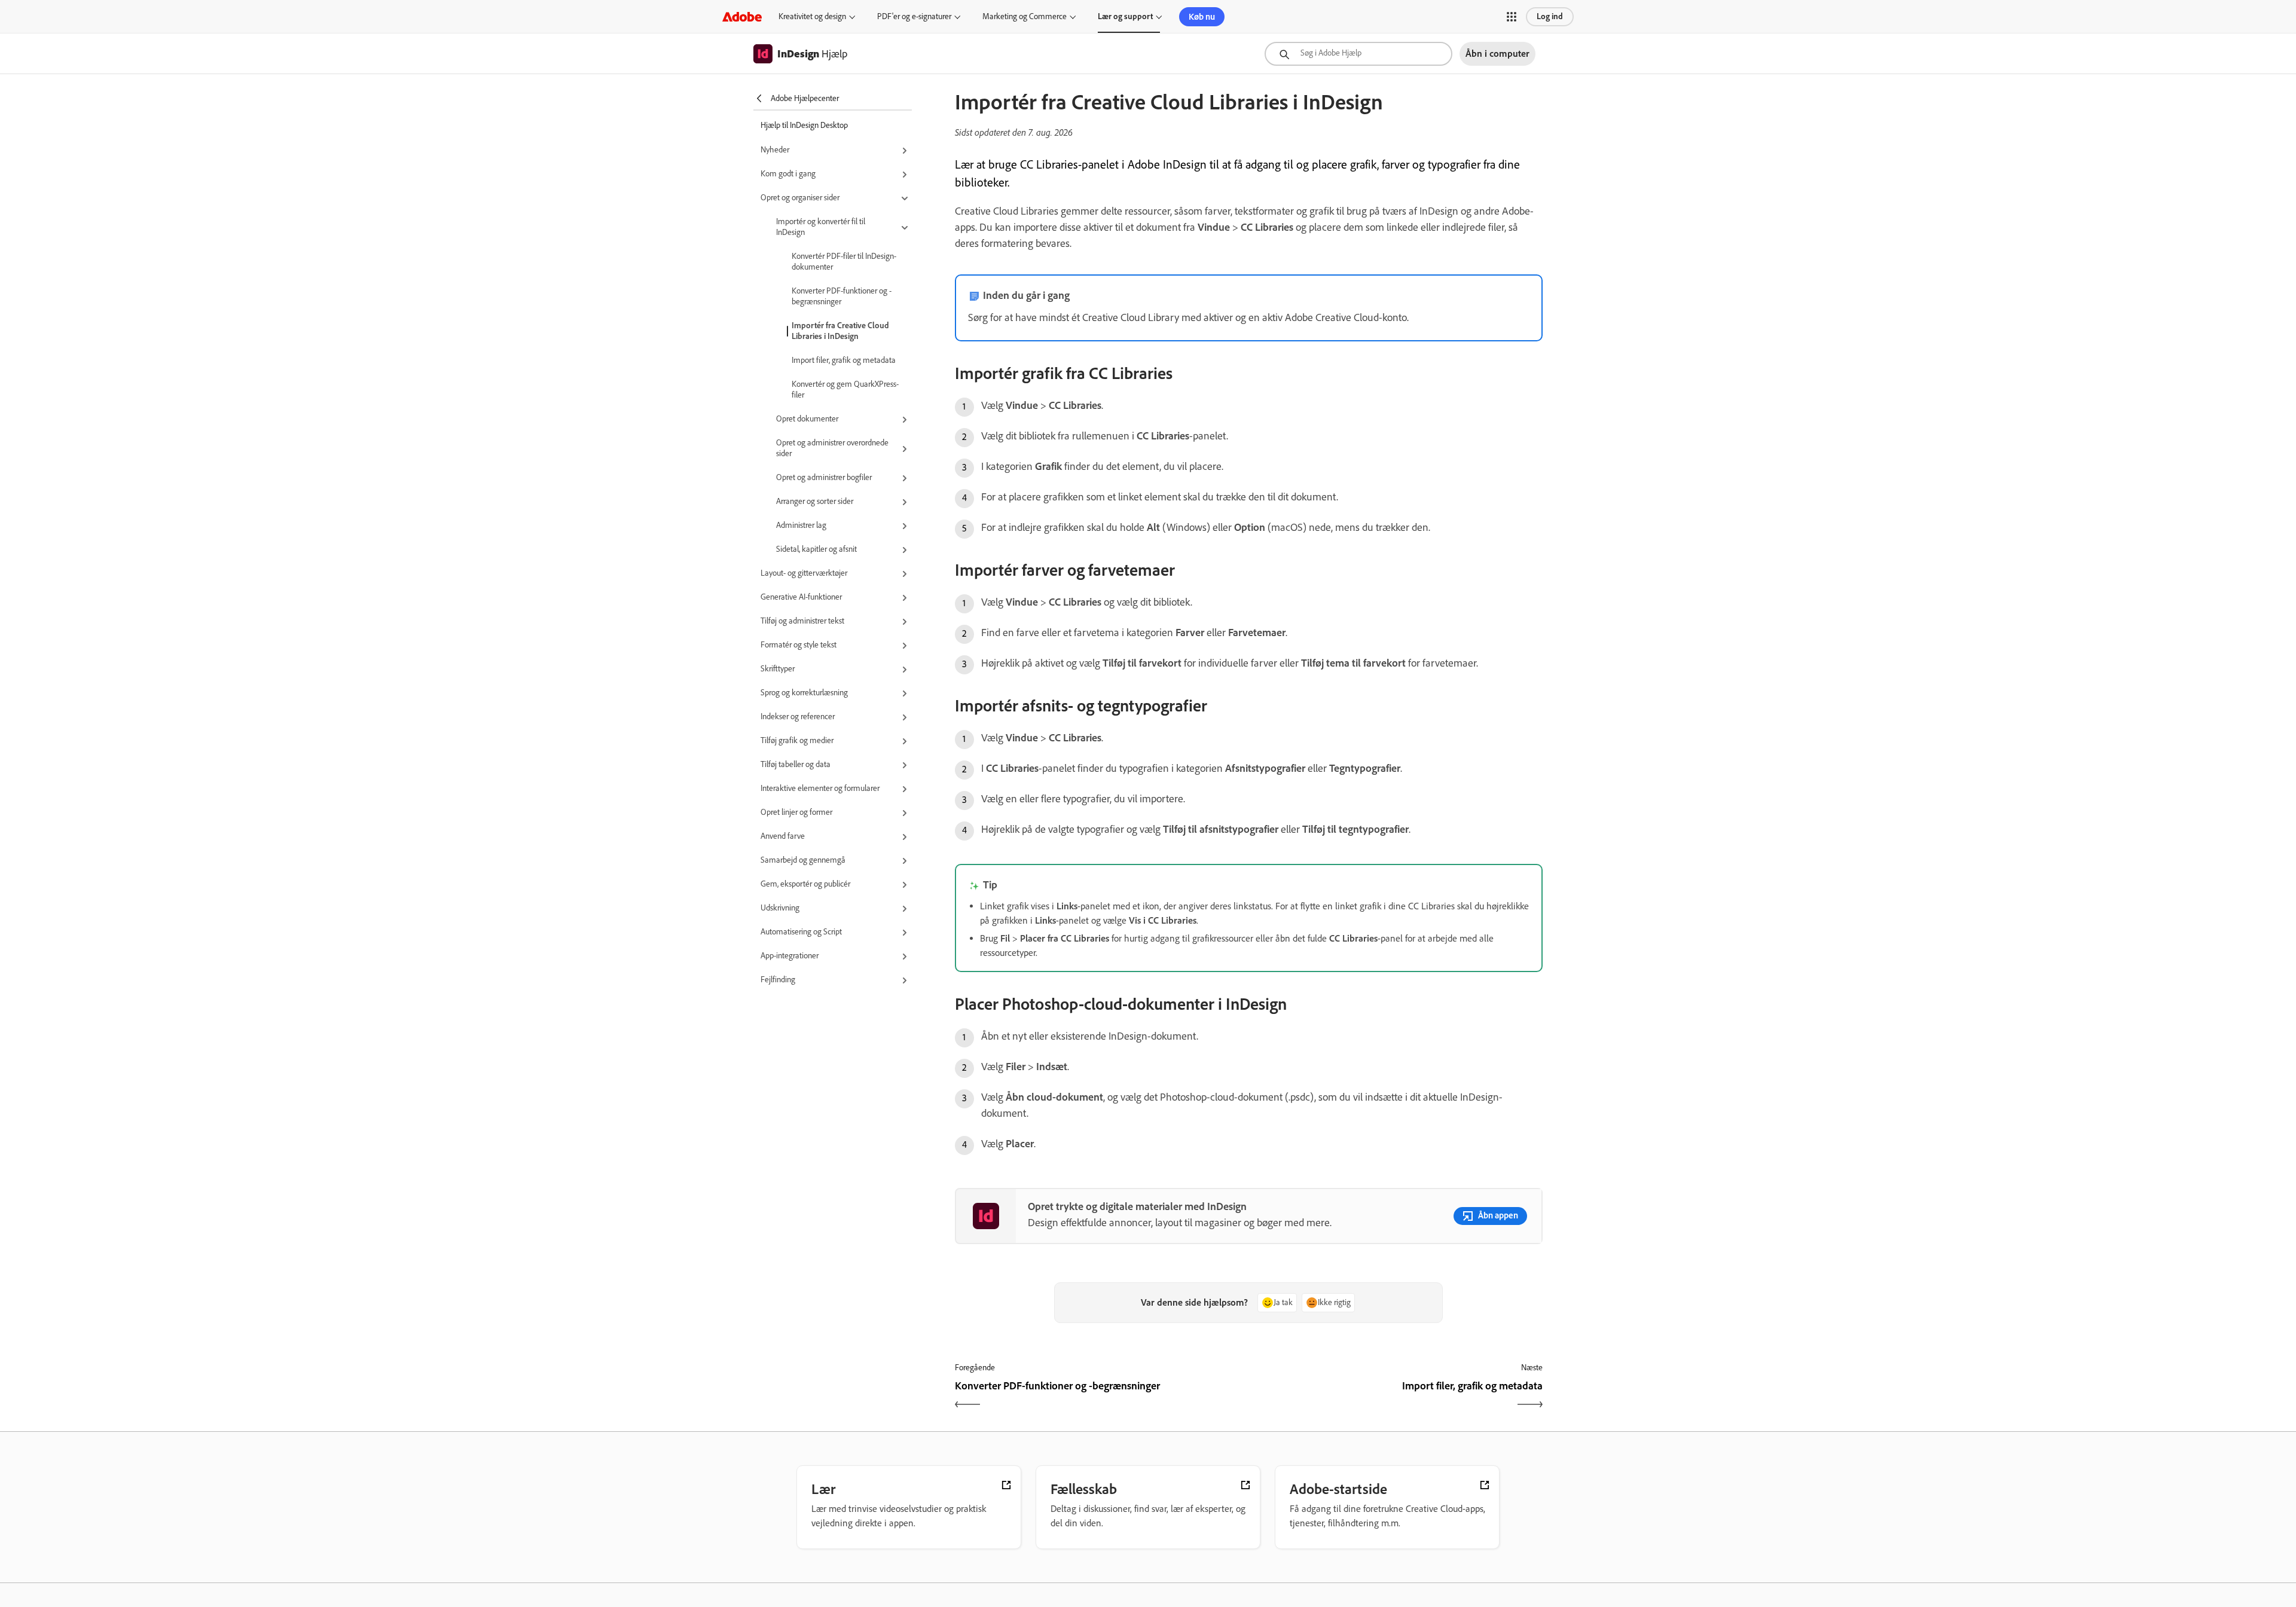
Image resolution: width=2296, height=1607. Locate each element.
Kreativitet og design (812, 16)
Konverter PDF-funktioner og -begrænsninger (842, 296)
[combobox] (1358, 54)
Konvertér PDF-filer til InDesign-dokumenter (844, 262)
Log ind (1550, 16)
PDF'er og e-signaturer (914, 16)
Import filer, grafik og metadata (844, 360)
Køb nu (1202, 17)
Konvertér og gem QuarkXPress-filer (845, 389)
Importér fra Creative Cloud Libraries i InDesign (840, 331)
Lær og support (1125, 16)
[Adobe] (742, 16)
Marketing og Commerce (1025, 16)
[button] (1512, 17)
